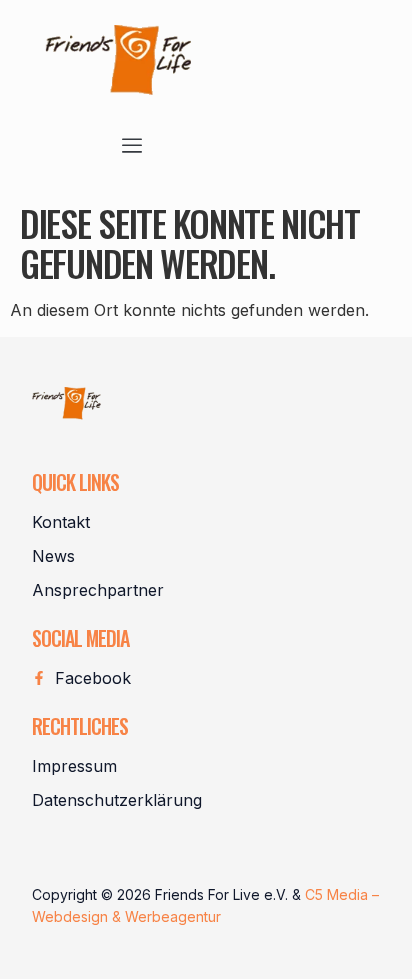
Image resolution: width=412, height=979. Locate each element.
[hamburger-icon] (132, 147)
